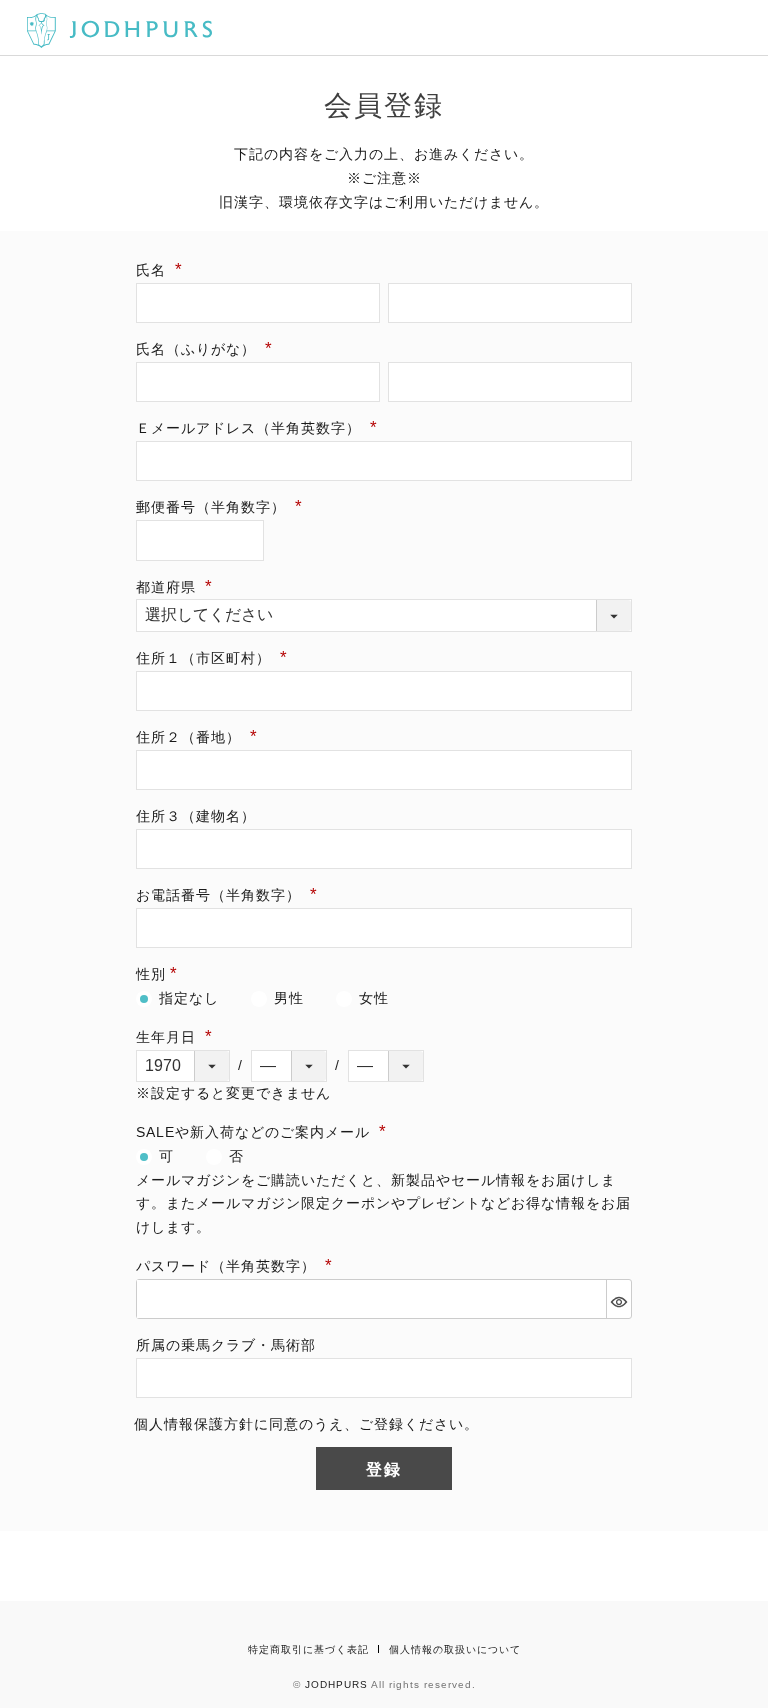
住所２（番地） (191, 737)
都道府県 (168, 587)
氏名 (153, 270)
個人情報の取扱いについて (455, 1649)
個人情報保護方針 (194, 1424)
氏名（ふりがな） (198, 349)
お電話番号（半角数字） (221, 895)
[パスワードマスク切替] (618, 1299)
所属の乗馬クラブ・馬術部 (226, 1345)
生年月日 (168, 1037)
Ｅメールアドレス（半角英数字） (251, 428)
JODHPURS (336, 1684)
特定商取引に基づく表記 (308, 1649)
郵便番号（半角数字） (213, 507)
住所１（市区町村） (206, 658)
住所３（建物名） (196, 816)
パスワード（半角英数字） (228, 1266)
